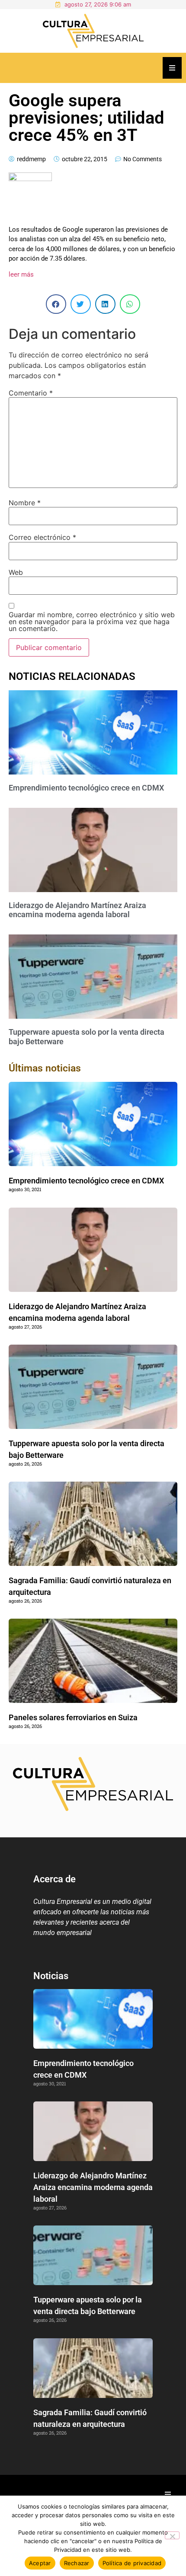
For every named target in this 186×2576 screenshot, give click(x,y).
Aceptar (40, 2563)
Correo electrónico (42, 537)
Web (16, 572)
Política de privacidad (132, 2563)
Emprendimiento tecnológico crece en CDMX (86, 788)
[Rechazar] (172, 2535)
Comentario (31, 393)
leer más (21, 274)
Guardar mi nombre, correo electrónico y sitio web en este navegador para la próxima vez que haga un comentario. (92, 622)
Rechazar (77, 2563)
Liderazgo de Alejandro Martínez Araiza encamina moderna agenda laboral (77, 910)
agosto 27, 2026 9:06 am (98, 4)
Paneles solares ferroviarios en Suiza (73, 1717)
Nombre (25, 503)
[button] (56, 304)
